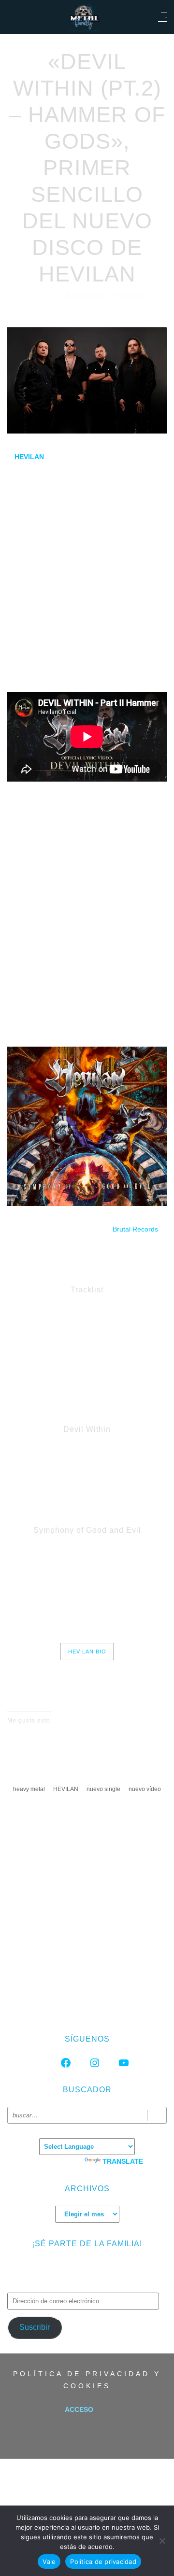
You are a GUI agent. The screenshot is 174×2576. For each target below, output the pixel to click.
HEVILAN (66, 1789)
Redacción (87, 296)
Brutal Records (135, 1229)
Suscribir (35, 2327)
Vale (49, 2562)
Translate (123, 2161)
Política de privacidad (103, 2562)
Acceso (79, 2409)
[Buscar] (157, 2115)
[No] (162, 2541)
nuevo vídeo (145, 1789)
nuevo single (103, 1789)
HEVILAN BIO (87, 1652)
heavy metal (29, 1789)
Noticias (130, 296)
